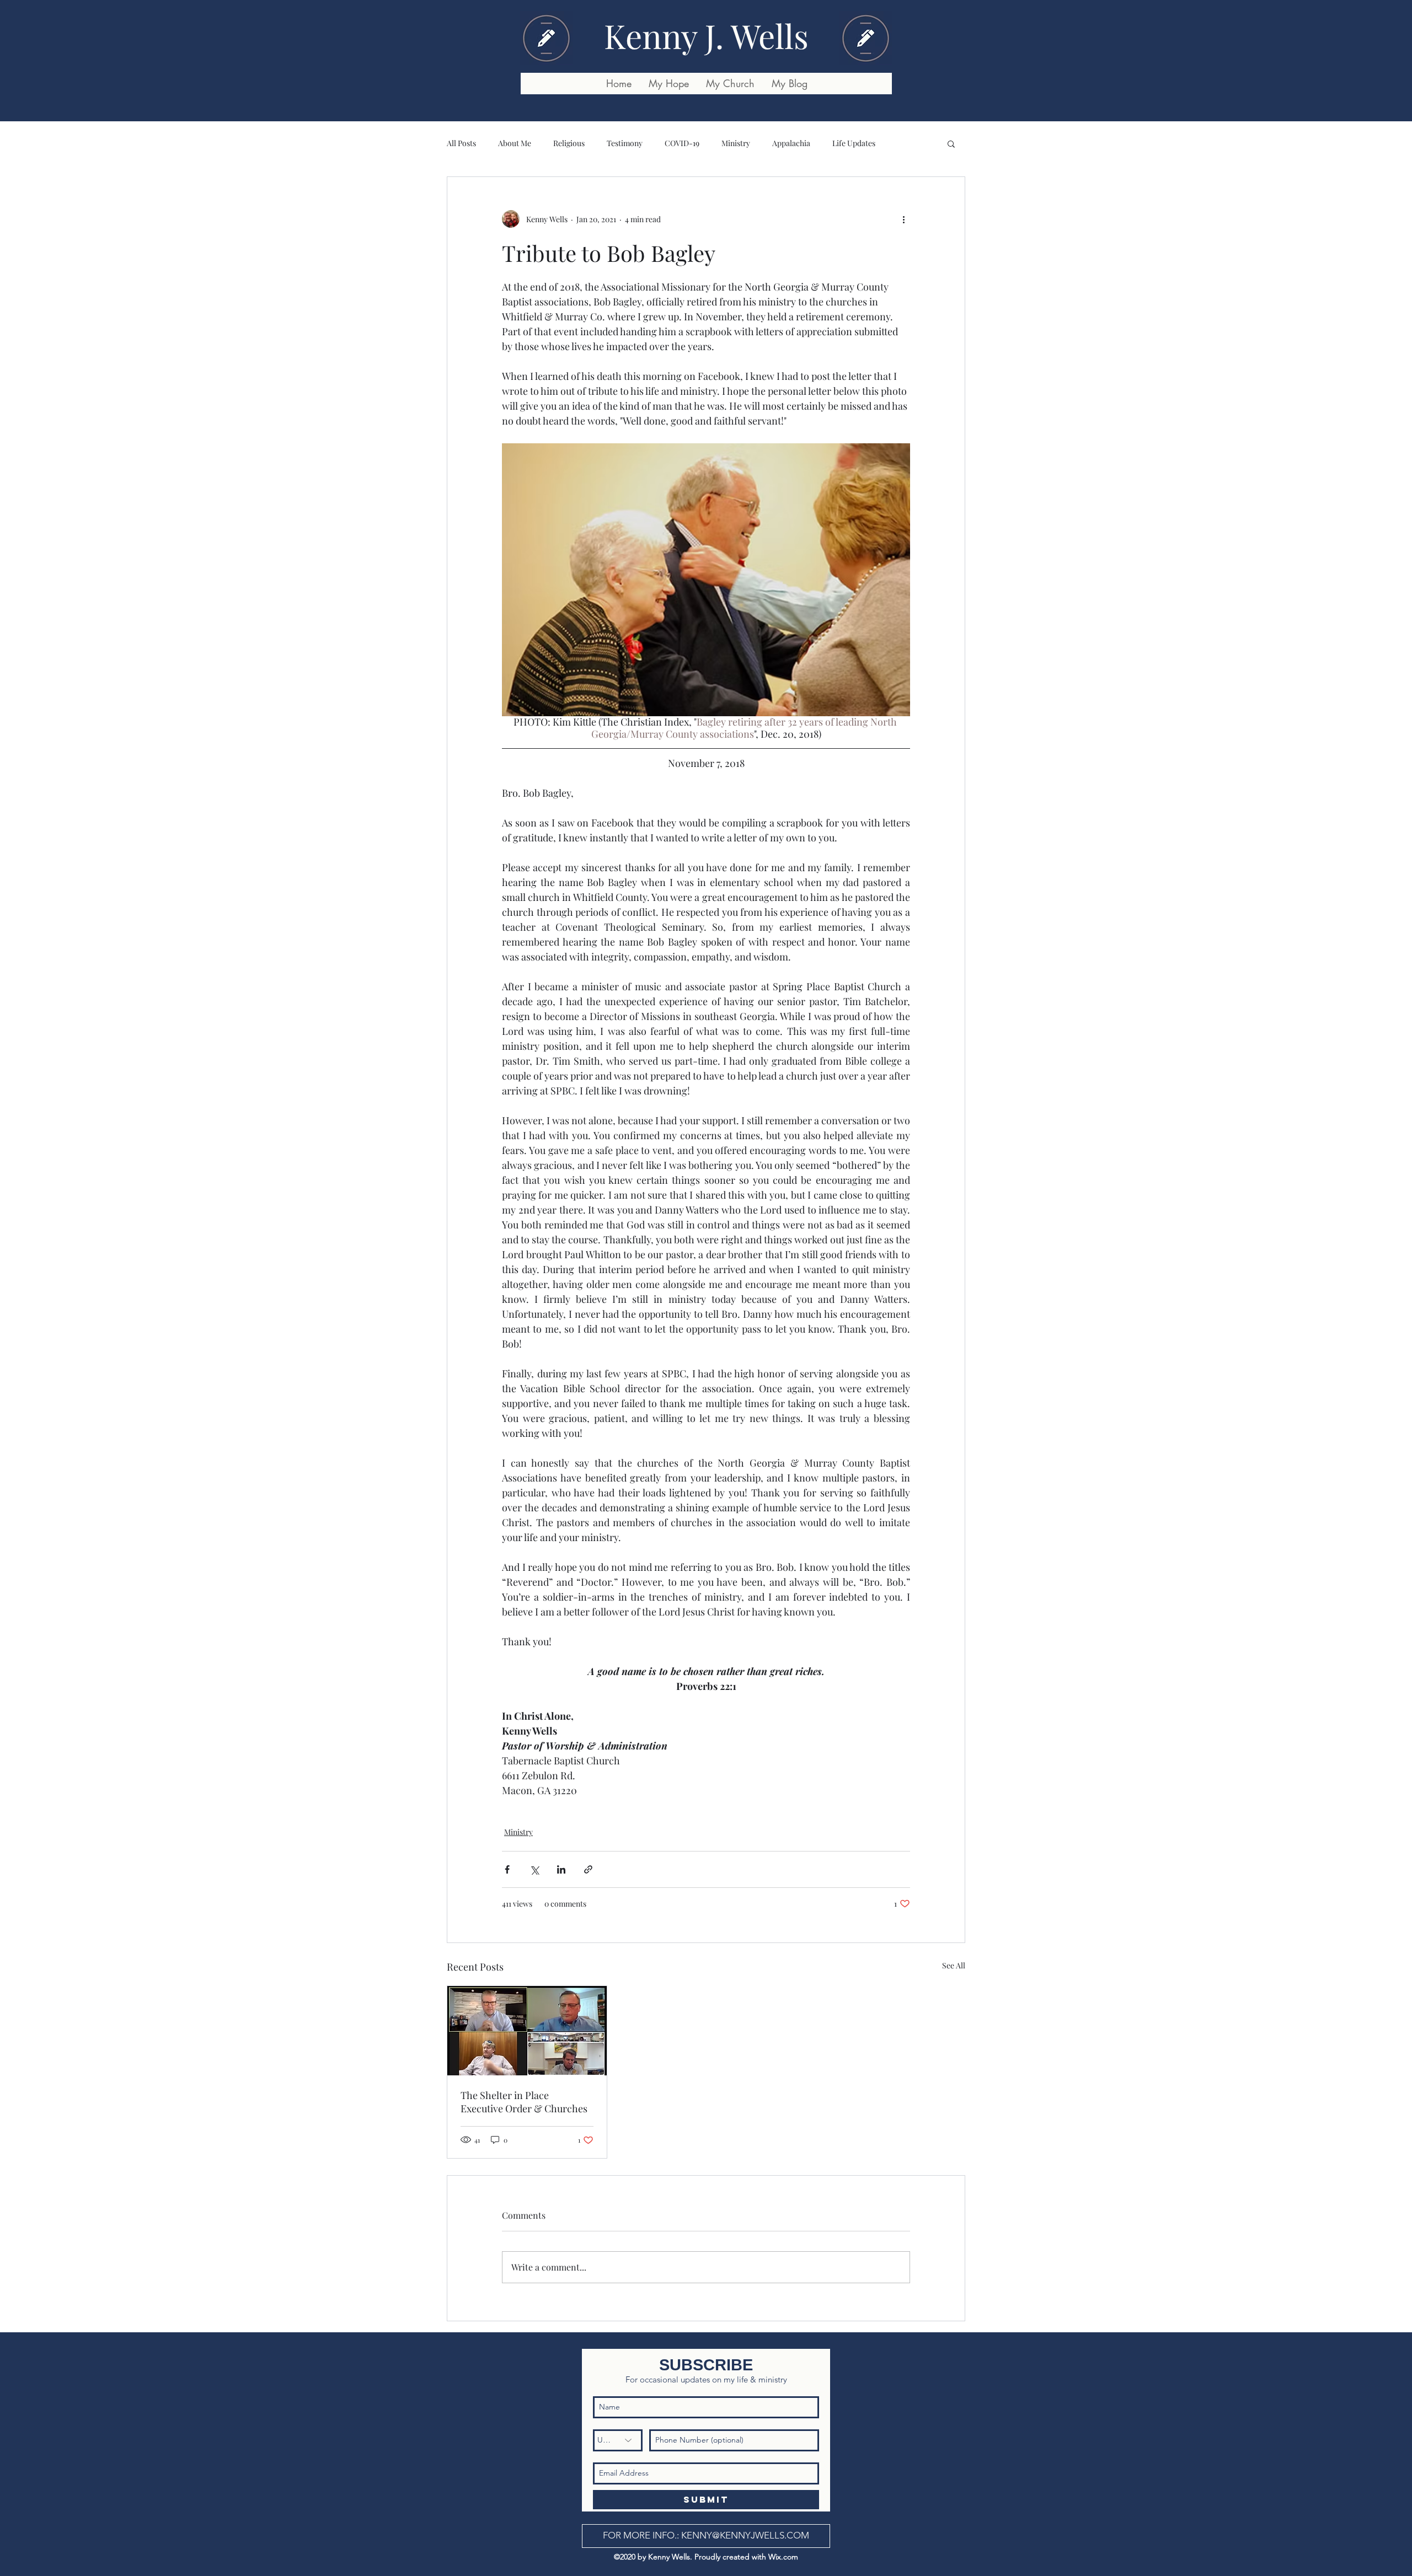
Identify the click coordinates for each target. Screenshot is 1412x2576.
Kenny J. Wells (706, 35)
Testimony (625, 143)
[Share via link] (588, 1869)
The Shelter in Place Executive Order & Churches (524, 2102)
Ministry (736, 143)
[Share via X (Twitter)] (534, 1869)
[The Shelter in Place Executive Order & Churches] (527, 2031)
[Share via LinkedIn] (561, 1869)
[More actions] (903, 219)
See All (954, 1965)
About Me (515, 143)
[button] (951, 143)
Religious (569, 143)
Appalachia (791, 143)
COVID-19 (682, 143)
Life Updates (854, 143)
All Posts (461, 143)
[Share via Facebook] (507, 1869)
